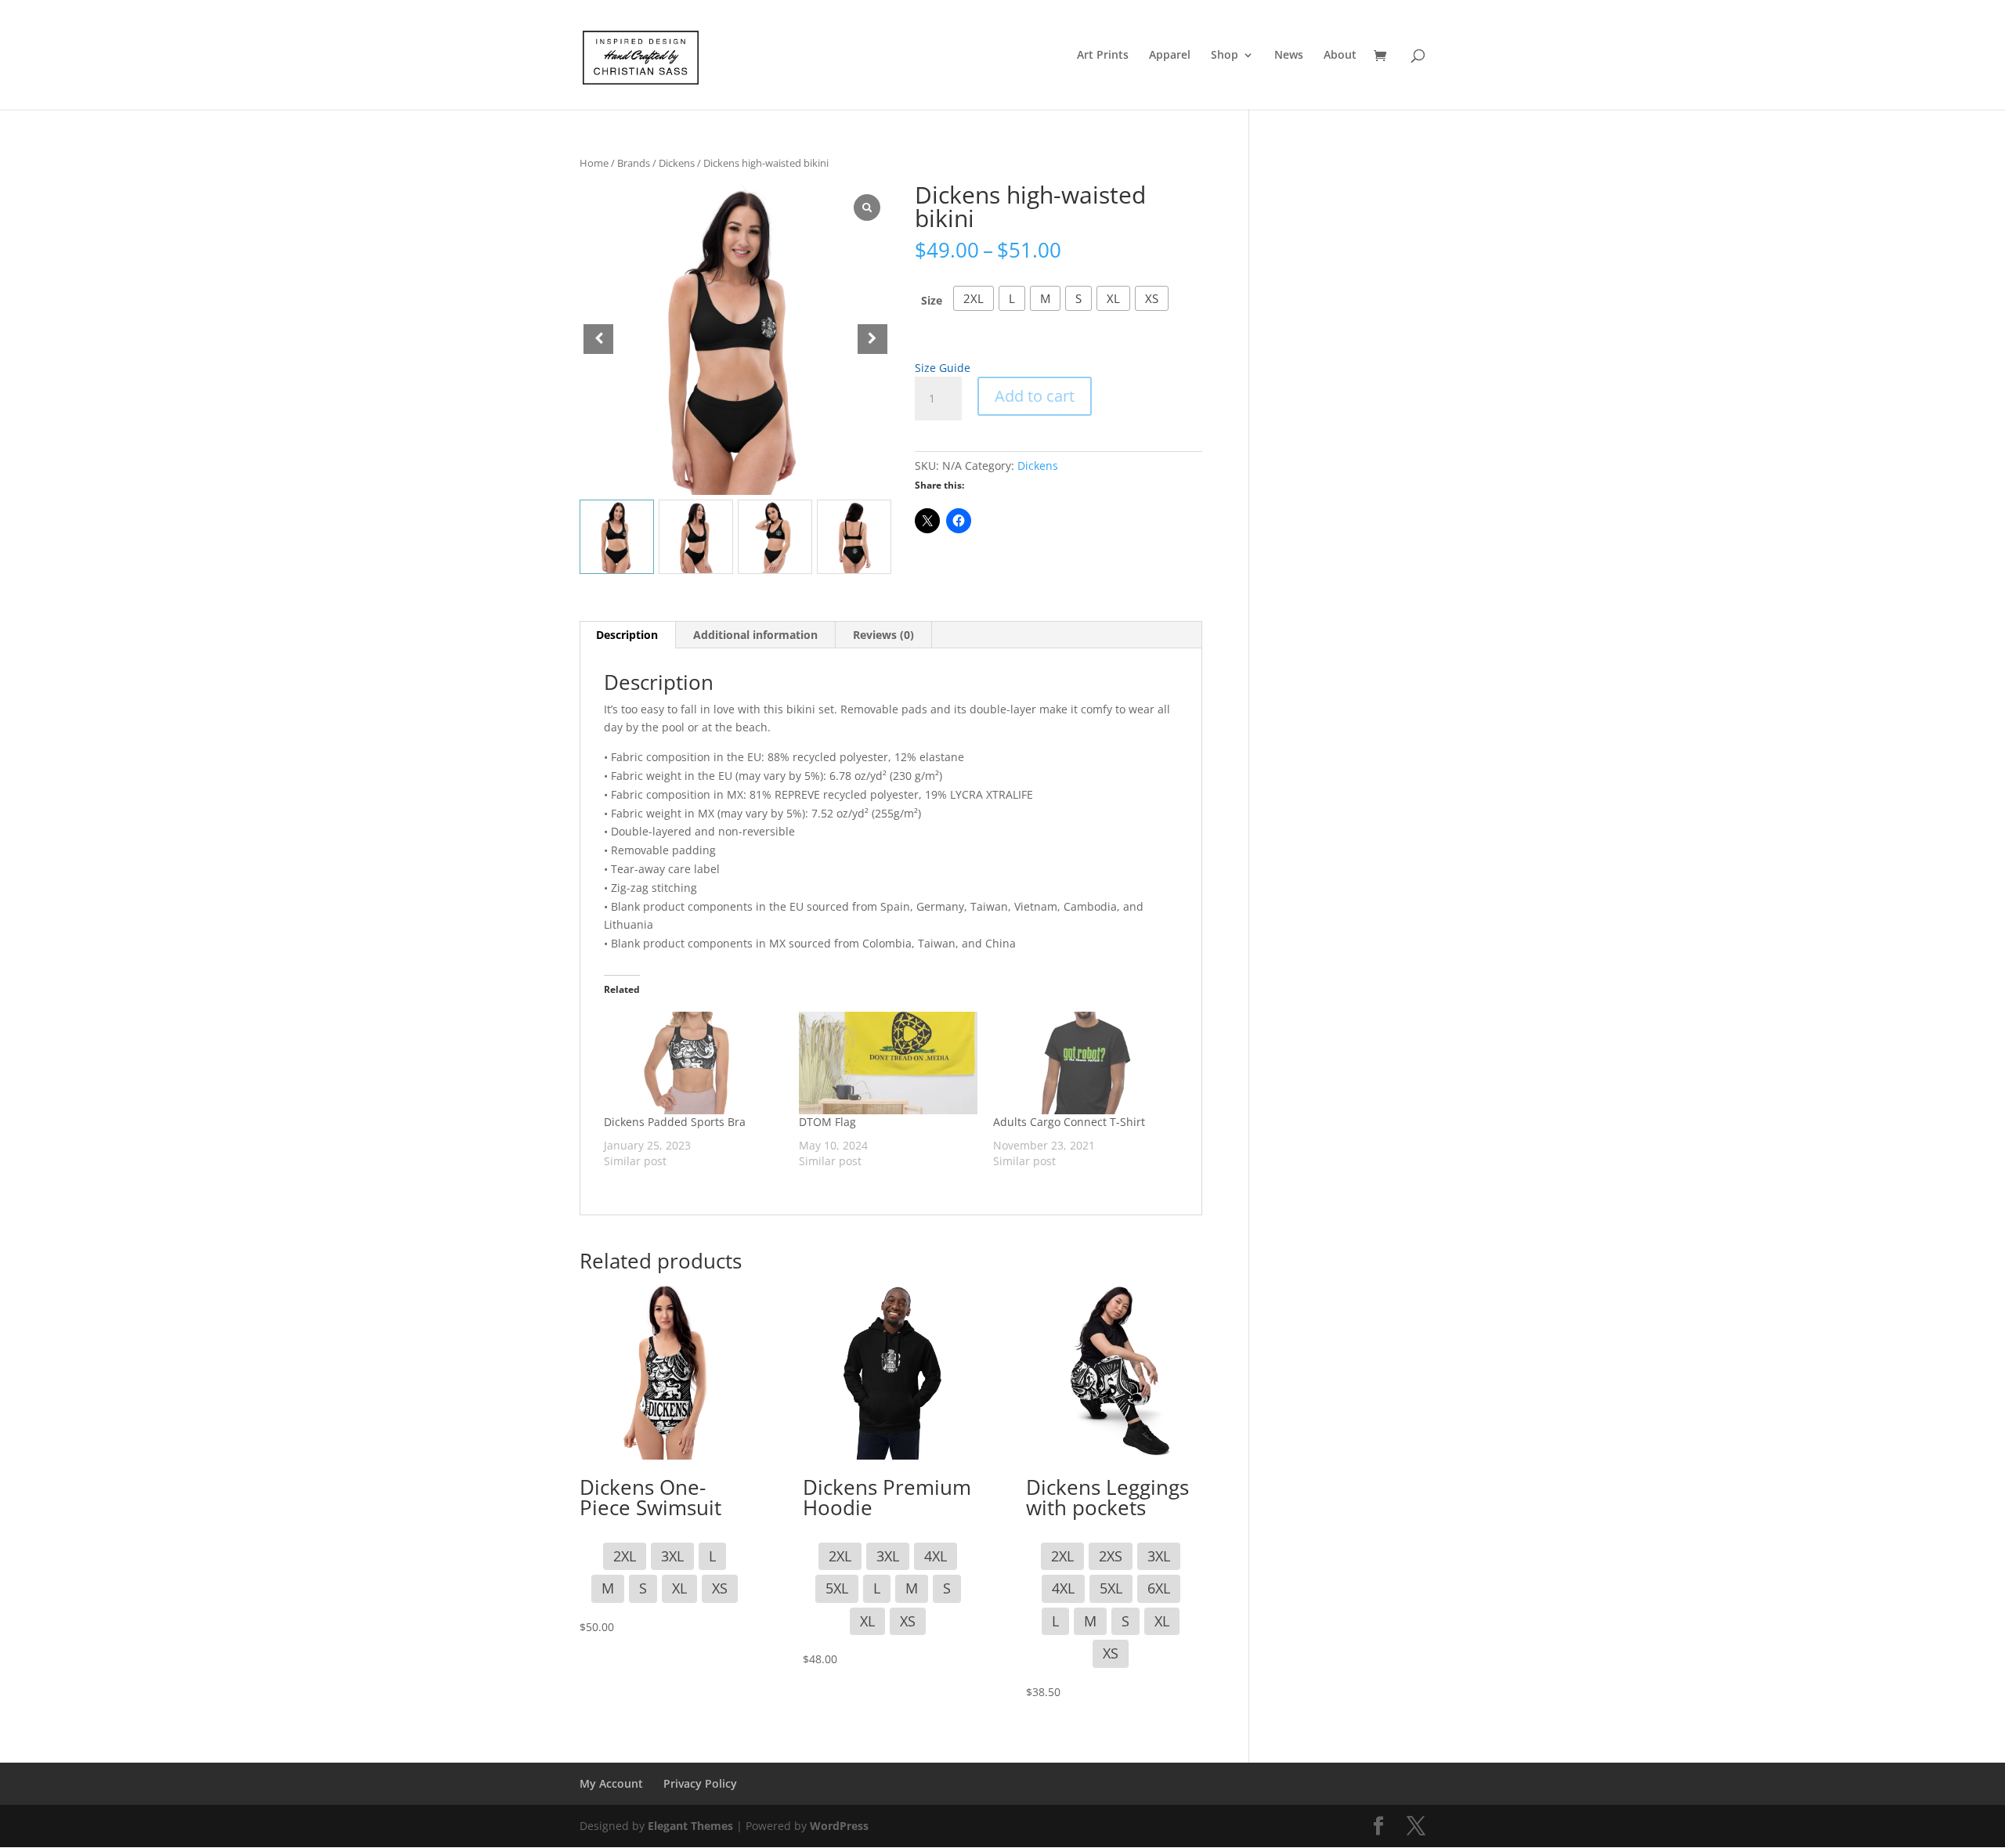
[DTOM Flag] (889, 1063)
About (1340, 56)
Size (932, 300)
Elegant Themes (690, 1826)
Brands (634, 163)
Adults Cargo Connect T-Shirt (1069, 1122)
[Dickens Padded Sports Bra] (694, 1063)
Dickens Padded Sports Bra (675, 1122)
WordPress (839, 1826)
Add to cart (1035, 396)
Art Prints (1103, 56)
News (1289, 56)
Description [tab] (627, 635)
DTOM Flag (827, 1122)
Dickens (677, 163)
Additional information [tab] (755, 635)
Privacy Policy (700, 1783)
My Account (611, 1783)
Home (594, 163)
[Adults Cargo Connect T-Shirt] (1083, 1063)
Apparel (1170, 56)
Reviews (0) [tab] (883, 635)
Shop (1225, 56)
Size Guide (943, 368)
